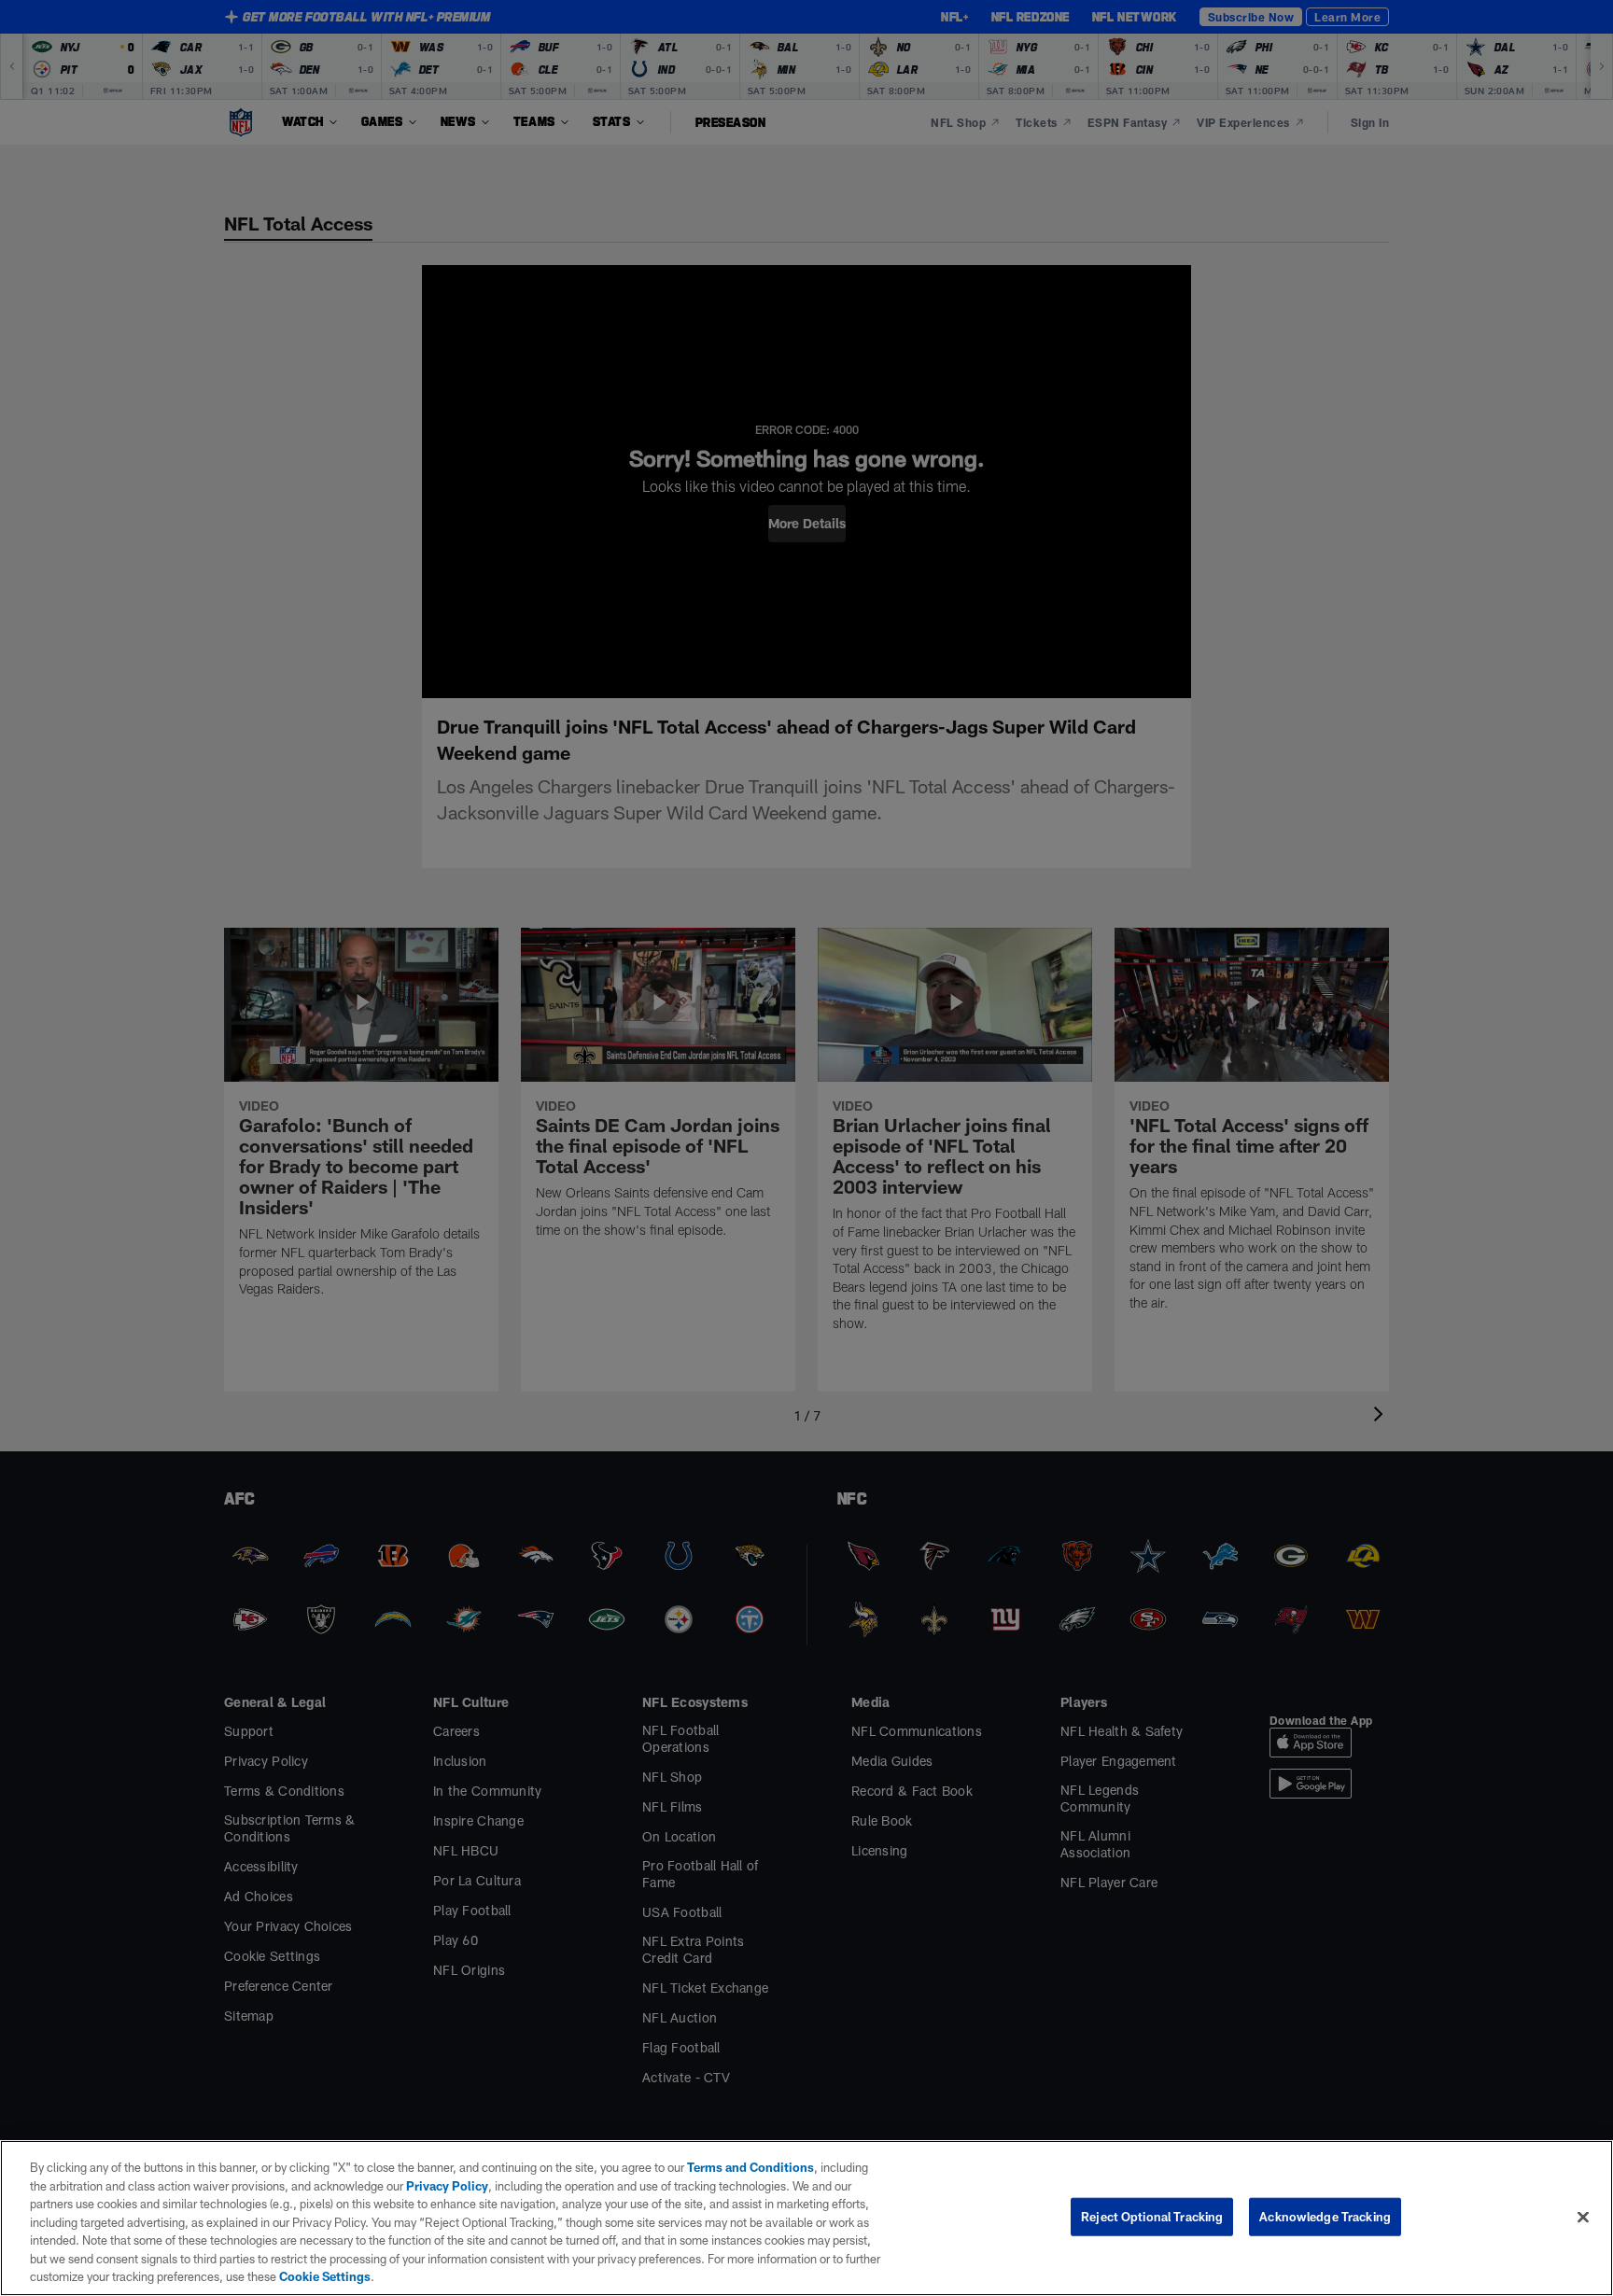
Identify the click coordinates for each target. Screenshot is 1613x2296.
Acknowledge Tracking (1325, 2216)
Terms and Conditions (750, 2167)
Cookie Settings (325, 2276)
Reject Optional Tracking (1152, 2216)
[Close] (1583, 2217)
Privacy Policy (447, 2186)
